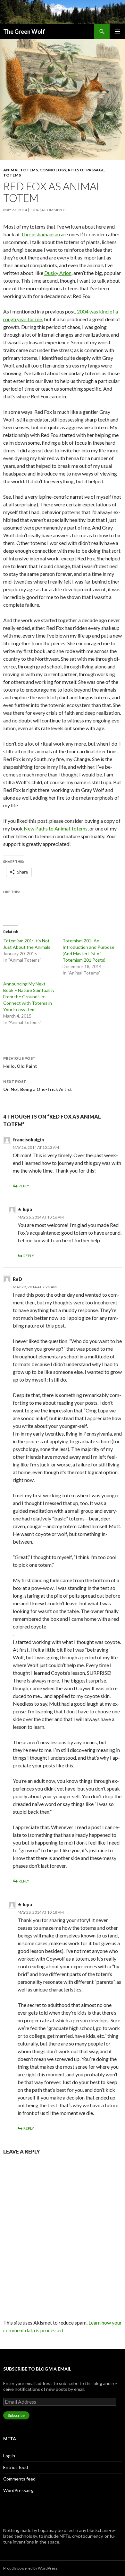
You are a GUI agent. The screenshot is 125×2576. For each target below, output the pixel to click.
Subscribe (16, 2415)
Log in (9, 2456)
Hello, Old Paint (20, 1062)
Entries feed (16, 2467)
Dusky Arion (58, 273)
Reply (24, 1186)
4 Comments (54, 210)
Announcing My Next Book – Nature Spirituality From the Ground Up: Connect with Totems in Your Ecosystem (29, 997)
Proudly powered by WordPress (30, 2568)
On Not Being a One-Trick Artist (38, 1085)
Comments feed (19, 2479)
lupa (34, 210)
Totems (12, 175)
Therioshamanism (40, 234)
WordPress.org (18, 2490)
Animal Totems (21, 170)
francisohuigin (28, 1140)
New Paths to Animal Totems (56, 828)
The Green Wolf (24, 32)
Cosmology (53, 170)
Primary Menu (117, 32)
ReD (17, 1279)
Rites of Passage (86, 170)
